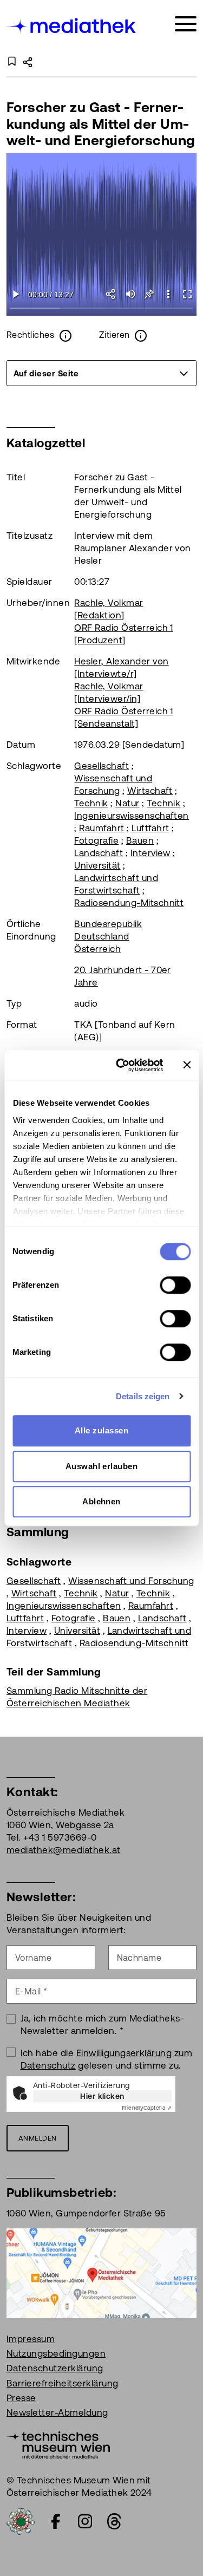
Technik (91, 803)
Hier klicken (102, 2096)
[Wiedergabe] (16, 294)
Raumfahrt (101, 828)
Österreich (97, 949)
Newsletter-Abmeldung (57, 2412)
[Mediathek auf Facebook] (56, 2521)
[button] (168, 294)
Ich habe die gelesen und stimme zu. (107, 2059)
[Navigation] (186, 24)
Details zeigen (143, 1396)
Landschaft (99, 853)
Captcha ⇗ (147, 2108)
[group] (101, 373)
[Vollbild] (187, 294)
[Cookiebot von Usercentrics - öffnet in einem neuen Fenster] (121, 1065)
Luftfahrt (150, 828)
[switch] (175, 1285)
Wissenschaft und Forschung (131, 1581)
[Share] (111, 294)
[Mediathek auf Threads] (114, 2521)
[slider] (101, 309)
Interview (150, 853)
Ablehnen (101, 1501)
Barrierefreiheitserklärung (62, 2383)
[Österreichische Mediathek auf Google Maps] (101, 2272)
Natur (127, 803)
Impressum (31, 2339)
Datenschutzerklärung (55, 2368)
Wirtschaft (150, 791)
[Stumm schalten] (130, 294)
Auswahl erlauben (102, 1466)
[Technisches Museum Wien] (58, 2444)
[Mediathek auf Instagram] (85, 2521)
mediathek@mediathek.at (64, 1850)
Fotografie (96, 840)
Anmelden (38, 2138)
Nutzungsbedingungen (56, 2353)
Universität (97, 865)
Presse (21, 2398)
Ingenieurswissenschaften (132, 816)
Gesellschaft (101, 766)
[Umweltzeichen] (21, 2520)
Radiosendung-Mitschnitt (129, 903)
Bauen (140, 840)
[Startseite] (72, 26)
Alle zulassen (101, 1430)
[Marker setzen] (149, 294)
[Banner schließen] (187, 1065)
